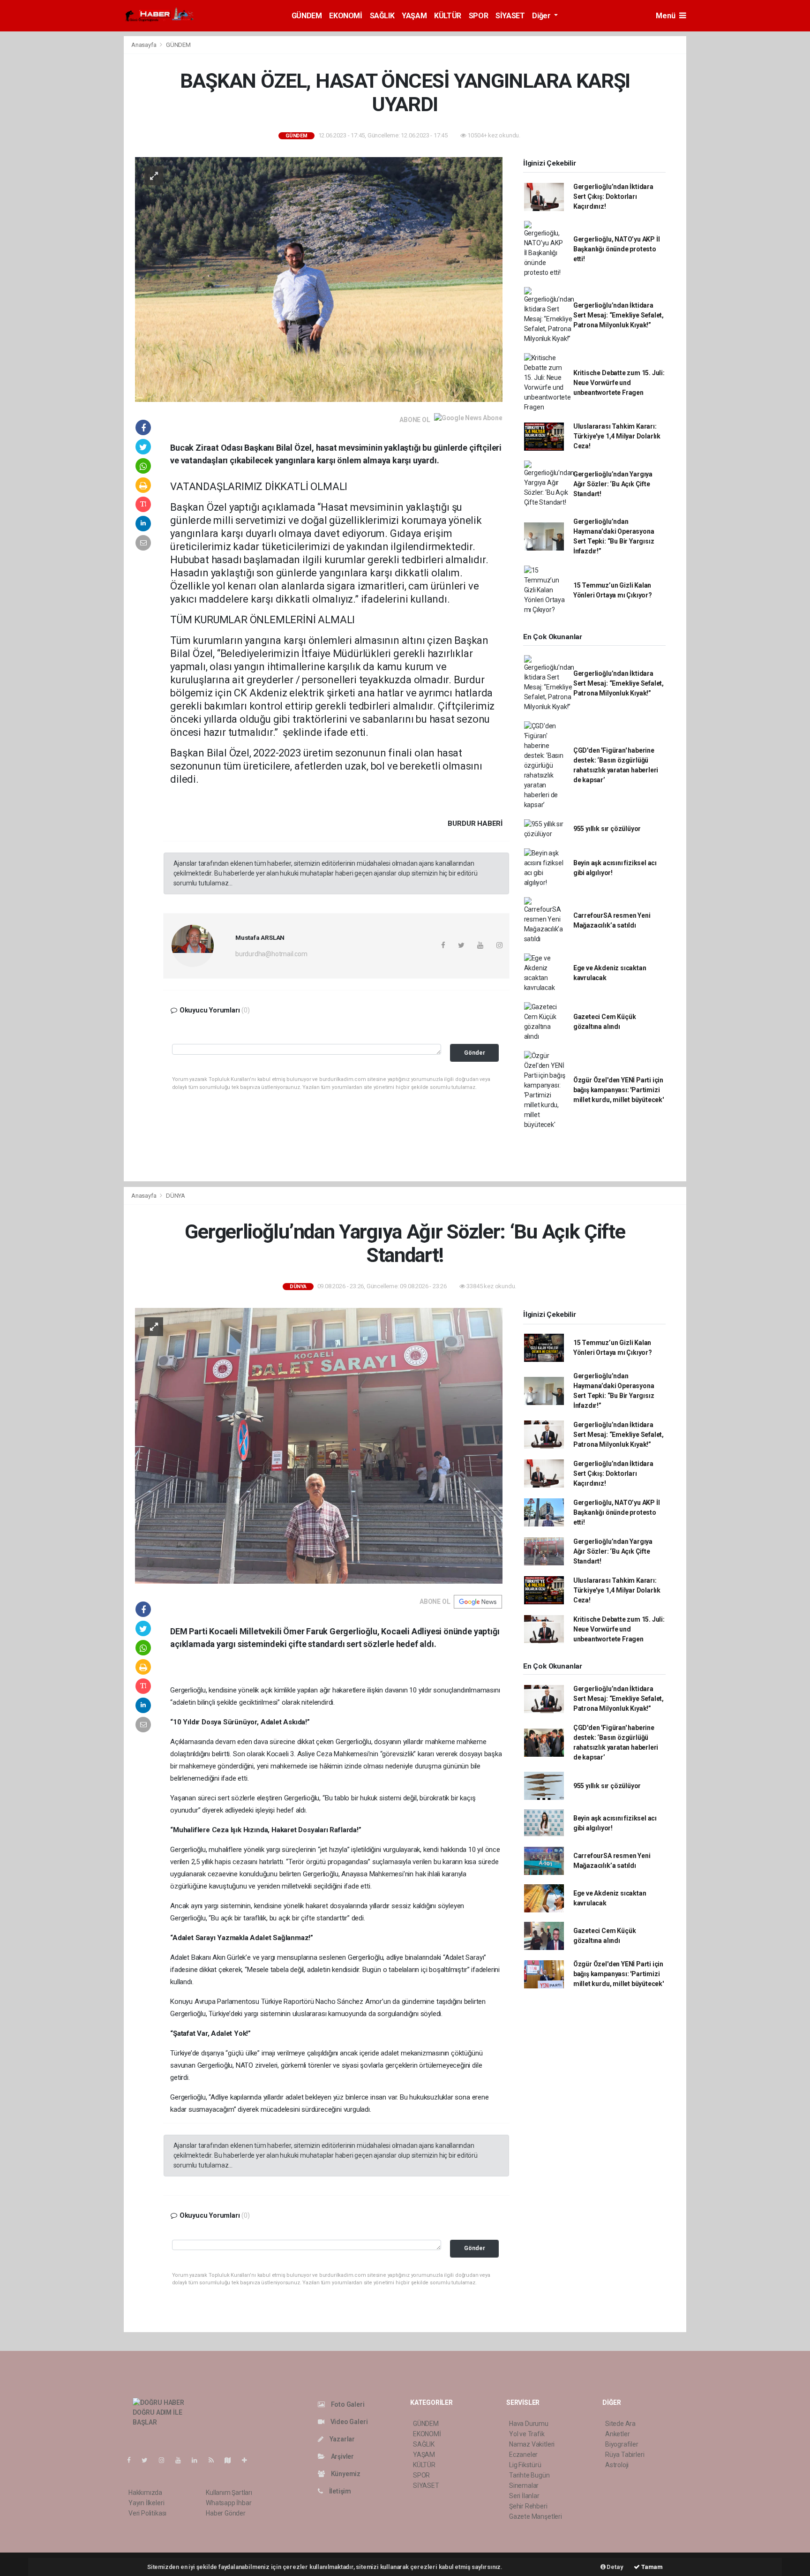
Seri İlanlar (524, 2496)
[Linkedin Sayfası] (198, 2460)
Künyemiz (345, 2474)
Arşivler (342, 2456)
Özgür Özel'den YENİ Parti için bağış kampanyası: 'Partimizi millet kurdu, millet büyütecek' (619, 1090)
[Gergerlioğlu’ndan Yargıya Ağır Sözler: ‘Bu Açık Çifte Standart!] (319, 1445)
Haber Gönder (226, 2513)
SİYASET (510, 16)
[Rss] (215, 2460)
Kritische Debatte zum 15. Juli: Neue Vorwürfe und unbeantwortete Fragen (619, 383)
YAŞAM (414, 16)
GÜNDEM (307, 16)
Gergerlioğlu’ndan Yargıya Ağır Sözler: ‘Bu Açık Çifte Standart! (613, 484)
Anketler (617, 2434)
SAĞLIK (382, 16)
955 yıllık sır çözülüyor (607, 829)
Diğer (542, 16)
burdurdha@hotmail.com (271, 954)
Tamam (651, 2567)
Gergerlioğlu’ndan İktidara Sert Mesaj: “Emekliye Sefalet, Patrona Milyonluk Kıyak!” (619, 315)
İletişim (339, 2491)
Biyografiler (622, 2444)
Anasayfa (144, 45)
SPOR (478, 16)
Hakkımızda (145, 2493)
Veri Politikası (147, 2513)
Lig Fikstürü (525, 2465)
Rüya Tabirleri (625, 2455)
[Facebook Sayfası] (133, 2460)
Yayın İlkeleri (146, 2503)
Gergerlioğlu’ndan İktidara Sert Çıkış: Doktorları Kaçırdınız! (613, 196)
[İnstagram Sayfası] (165, 2460)
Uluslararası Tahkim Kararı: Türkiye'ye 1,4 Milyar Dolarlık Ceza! (617, 436)
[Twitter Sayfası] (148, 2460)
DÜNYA (176, 1196)
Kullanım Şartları (229, 2493)
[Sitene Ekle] (248, 2460)
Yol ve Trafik (527, 2434)
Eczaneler (523, 2455)
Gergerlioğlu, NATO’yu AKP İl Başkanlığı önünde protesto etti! (617, 249)
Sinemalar (524, 2485)
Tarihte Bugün (529, 2475)
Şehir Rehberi (528, 2506)
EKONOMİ (345, 16)
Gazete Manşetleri (536, 2516)
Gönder (475, 1053)
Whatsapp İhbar (229, 2503)
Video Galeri (348, 2422)
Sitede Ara (620, 2424)
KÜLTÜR (448, 16)
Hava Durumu (529, 2424)
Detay (615, 2567)
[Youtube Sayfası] (182, 2460)
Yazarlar (341, 2439)
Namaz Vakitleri (532, 2444)
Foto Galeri (347, 2404)
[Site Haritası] (232, 2460)
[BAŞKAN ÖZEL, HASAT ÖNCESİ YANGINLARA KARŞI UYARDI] (319, 279)
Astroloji (617, 2465)
